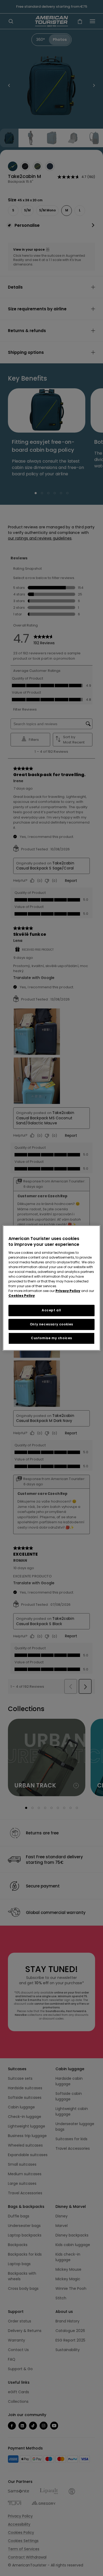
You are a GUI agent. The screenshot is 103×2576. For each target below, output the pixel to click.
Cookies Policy (22, 1296)
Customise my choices (51, 1338)
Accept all (51, 1310)
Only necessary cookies (51, 1324)
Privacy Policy (68, 1291)
